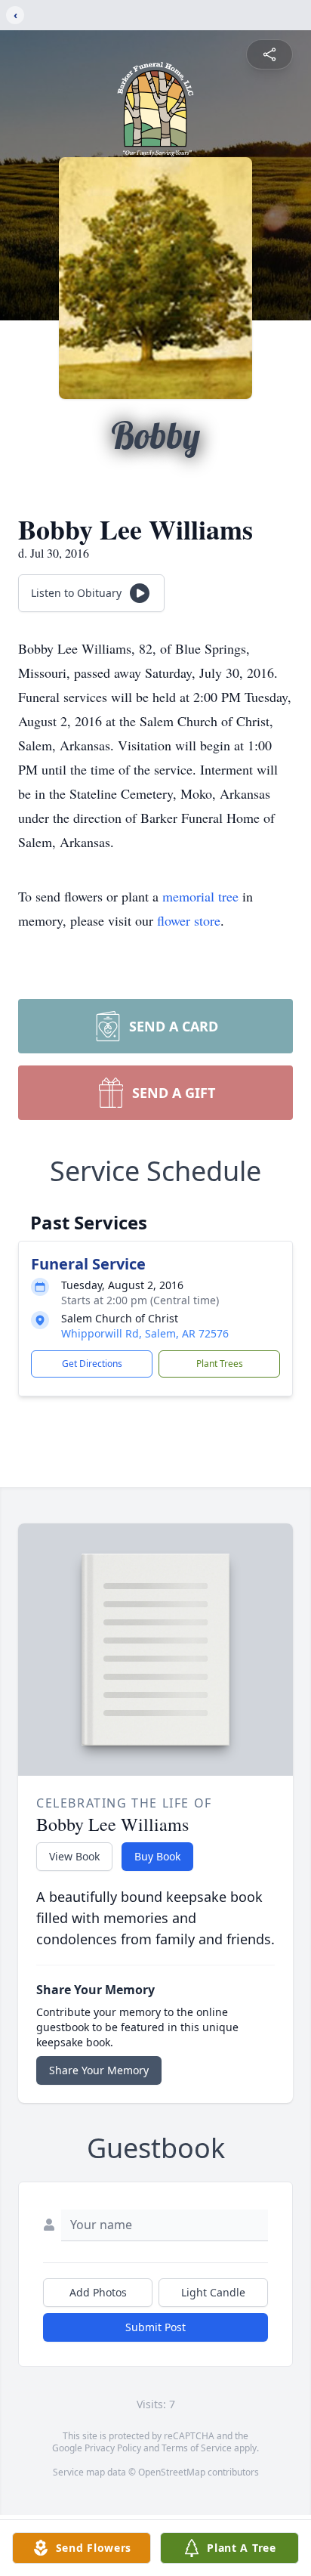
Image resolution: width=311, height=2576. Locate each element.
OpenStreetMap (172, 2472)
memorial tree (200, 896)
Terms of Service (197, 2448)
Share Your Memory (99, 2070)
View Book (74, 1856)
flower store (189, 920)
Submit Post (155, 2327)
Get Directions (92, 1364)
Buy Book (157, 1856)
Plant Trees (220, 1364)
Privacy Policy (113, 2448)
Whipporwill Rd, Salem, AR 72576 (145, 1333)
